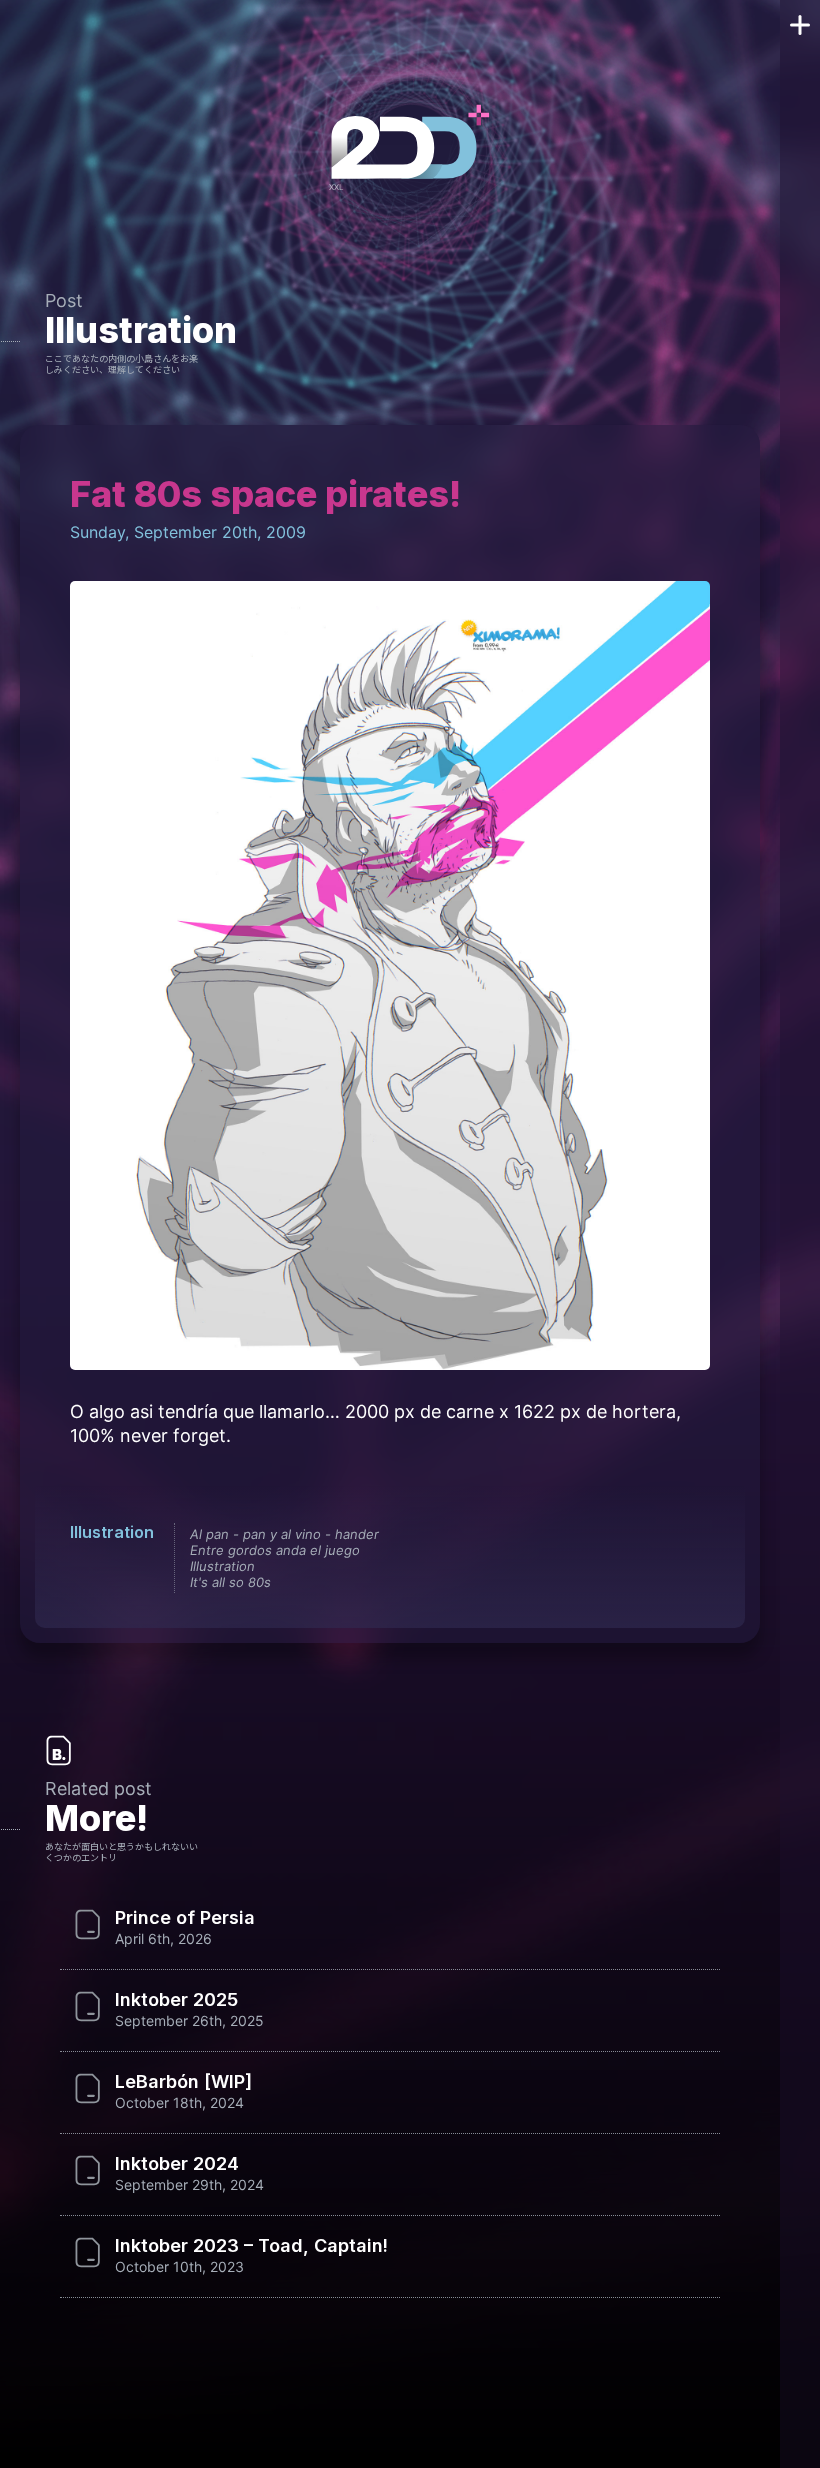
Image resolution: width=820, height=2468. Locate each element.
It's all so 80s (230, 1582)
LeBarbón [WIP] (183, 2082)
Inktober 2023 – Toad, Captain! (251, 2246)
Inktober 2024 (177, 2164)
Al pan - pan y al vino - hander (284, 1534)
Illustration (141, 330)
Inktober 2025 (176, 2000)
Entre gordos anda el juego (275, 1550)
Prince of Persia (185, 1918)
